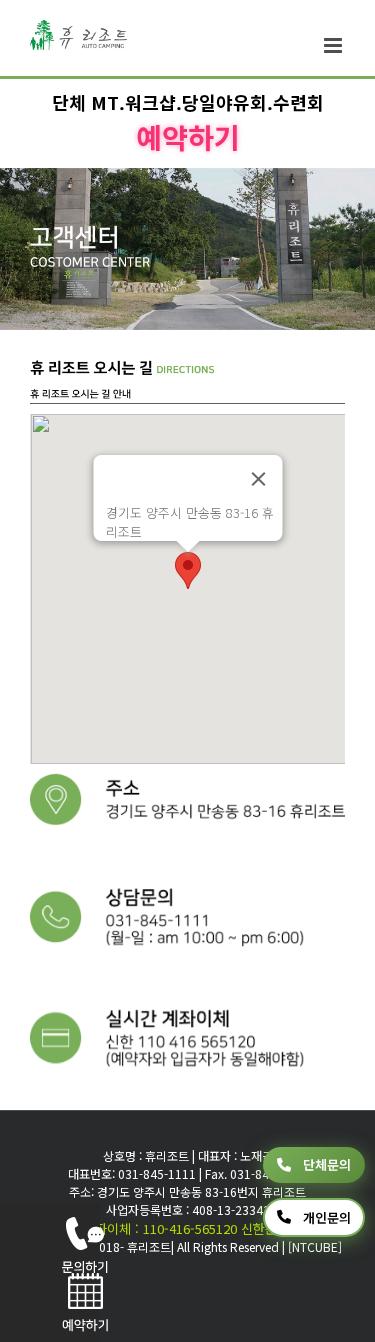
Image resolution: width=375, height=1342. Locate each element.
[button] (188, 570)
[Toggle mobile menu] (334, 45)
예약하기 (188, 137)
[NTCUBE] (315, 1246)
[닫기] (258, 479)
